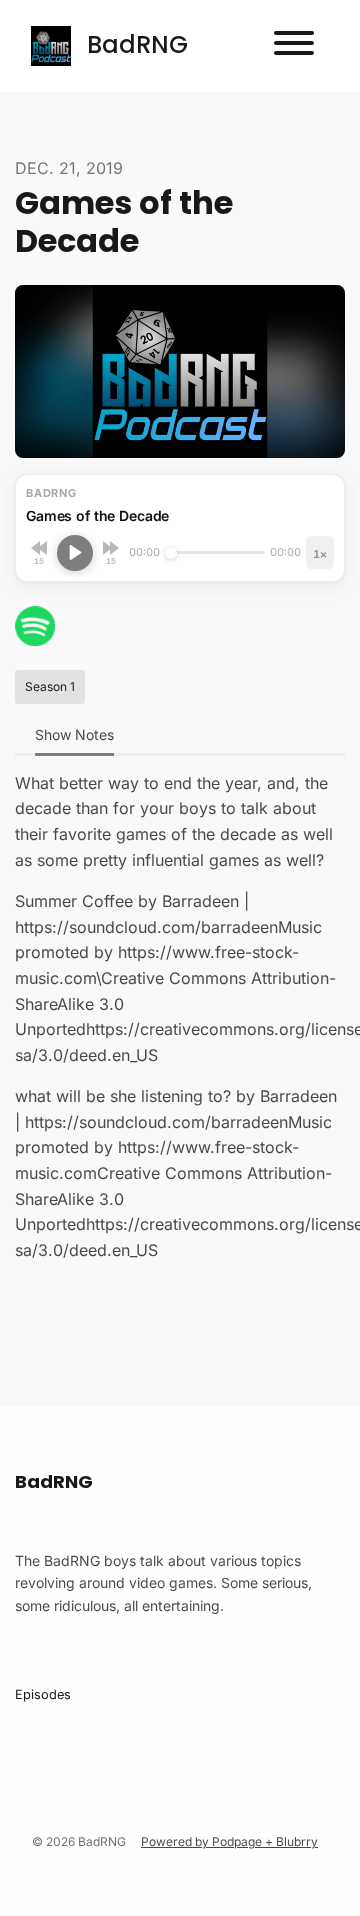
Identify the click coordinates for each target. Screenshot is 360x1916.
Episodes (43, 1694)
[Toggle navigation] (294, 46)
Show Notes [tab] (74, 734)
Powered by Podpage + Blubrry (229, 1841)
